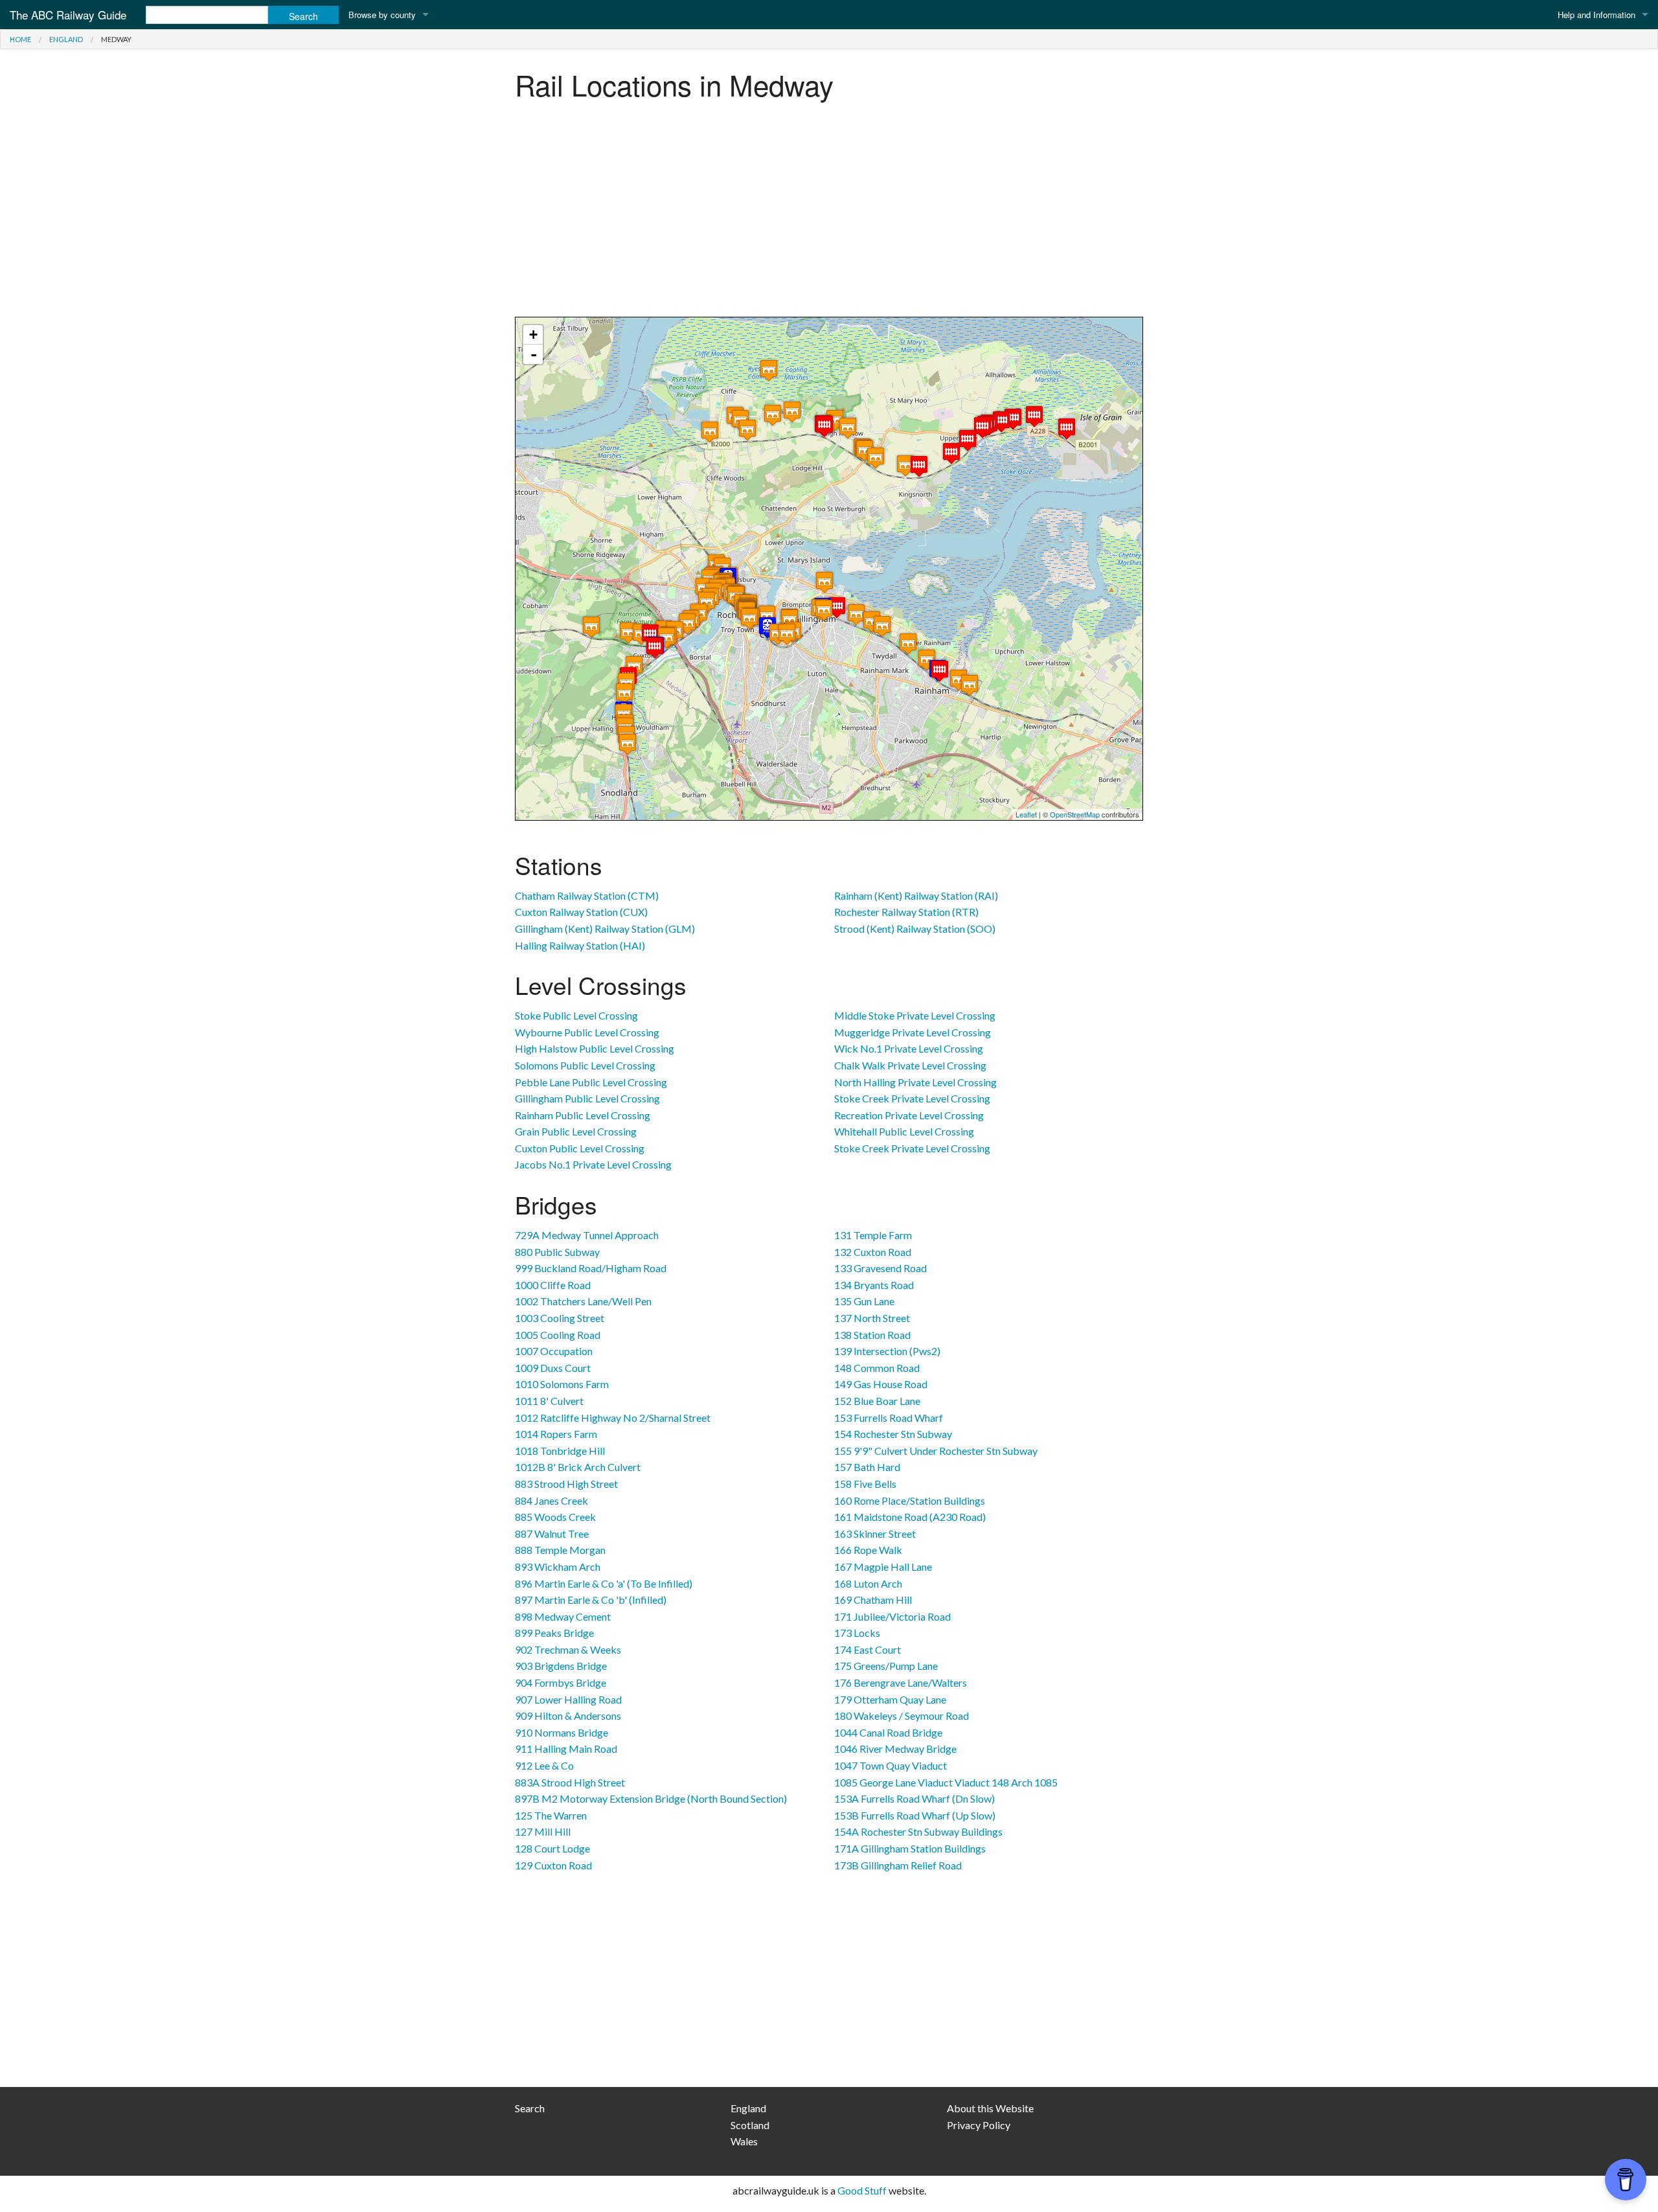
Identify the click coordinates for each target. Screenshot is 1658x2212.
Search (530, 2108)
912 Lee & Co (544, 1765)
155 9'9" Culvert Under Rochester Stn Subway (936, 1451)
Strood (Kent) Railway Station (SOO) (915, 929)
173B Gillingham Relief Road (898, 1865)
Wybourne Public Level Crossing (587, 1032)
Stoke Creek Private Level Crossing (912, 1098)
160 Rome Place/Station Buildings (910, 1500)
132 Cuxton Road (873, 1252)
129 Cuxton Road (553, 1865)
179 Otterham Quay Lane (890, 1699)
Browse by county (382, 15)
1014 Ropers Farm (556, 1434)
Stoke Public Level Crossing (576, 1015)
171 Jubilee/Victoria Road (892, 1616)
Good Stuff (862, 2190)
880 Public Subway (557, 1252)
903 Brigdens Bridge (561, 1666)
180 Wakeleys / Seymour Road (902, 1716)
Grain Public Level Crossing (576, 1131)
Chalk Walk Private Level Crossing (910, 1065)
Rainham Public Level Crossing (583, 1115)
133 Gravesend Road (880, 1268)
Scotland (750, 2125)
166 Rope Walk (868, 1550)
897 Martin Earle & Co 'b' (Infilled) (591, 1600)
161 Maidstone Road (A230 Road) (910, 1517)
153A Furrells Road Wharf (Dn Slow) (914, 1798)
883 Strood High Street (566, 1484)
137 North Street (872, 1318)
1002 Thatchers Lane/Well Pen (583, 1301)
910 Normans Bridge (562, 1732)
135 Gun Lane (864, 1301)
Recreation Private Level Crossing (909, 1115)
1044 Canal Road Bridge (888, 1732)
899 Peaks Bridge (554, 1633)
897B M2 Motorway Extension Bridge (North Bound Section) (651, 1798)
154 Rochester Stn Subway (893, 1434)
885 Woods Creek (555, 1517)
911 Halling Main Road (566, 1749)
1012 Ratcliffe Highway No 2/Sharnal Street (613, 1418)
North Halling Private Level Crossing (915, 1082)
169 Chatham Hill (873, 1600)
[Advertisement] (829, 213)
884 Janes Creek (551, 1500)
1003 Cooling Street (560, 1318)
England (66, 39)
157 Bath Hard (867, 1467)
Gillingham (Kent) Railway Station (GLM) (605, 929)
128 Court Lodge (552, 1848)
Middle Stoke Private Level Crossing (915, 1015)
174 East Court (868, 1649)
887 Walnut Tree (552, 1534)
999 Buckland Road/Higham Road (591, 1268)
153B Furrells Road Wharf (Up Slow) (915, 1815)
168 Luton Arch (868, 1583)
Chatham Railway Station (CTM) (587, 895)
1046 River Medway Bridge (895, 1749)
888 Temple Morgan (560, 1550)
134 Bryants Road (874, 1285)
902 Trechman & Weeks (568, 1649)
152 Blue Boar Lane (877, 1401)
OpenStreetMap (1075, 814)
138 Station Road (872, 1335)
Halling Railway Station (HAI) (580, 945)
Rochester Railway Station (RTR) (906, 912)
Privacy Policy (979, 2125)
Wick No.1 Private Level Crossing (909, 1048)
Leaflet (1026, 814)
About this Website (990, 2108)
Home (20, 39)
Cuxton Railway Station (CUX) (581, 912)
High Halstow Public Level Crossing (595, 1048)
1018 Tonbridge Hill (560, 1451)
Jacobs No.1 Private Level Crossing (593, 1164)
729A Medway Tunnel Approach (587, 1235)
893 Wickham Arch (558, 1567)
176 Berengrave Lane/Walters (901, 1682)
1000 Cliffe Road (553, 1285)
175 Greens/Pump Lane (886, 1666)
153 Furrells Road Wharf (889, 1418)
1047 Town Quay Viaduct (891, 1765)
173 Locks (857, 1633)
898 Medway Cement (563, 1616)
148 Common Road (877, 1368)
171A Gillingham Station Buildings (910, 1848)
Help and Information (1596, 15)
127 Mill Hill (543, 1831)
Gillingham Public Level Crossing (587, 1098)
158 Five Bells (865, 1484)
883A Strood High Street (570, 1782)
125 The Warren (551, 1815)
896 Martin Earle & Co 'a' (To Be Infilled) (604, 1583)
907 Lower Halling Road (568, 1699)
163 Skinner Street (875, 1534)
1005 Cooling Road (558, 1335)
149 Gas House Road (881, 1384)
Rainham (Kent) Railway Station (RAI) (916, 895)
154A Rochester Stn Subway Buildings (918, 1831)
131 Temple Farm (873, 1235)
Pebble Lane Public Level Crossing (591, 1082)
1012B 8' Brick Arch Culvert (578, 1467)
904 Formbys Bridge (561, 1682)
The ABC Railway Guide (68, 15)
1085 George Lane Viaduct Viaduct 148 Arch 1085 (946, 1782)
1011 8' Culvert (549, 1401)
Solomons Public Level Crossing (585, 1065)
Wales (744, 2141)
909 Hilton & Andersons (568, 1716)
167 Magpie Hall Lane (883, 1567)
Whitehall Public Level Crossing (904, 1131)
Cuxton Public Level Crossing (580, 1148)
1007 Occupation (554, 1351)
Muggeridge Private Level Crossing (913, 1032)
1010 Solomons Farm (562, 1384)
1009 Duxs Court (553, 1368)
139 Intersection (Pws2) (887, 1351)
